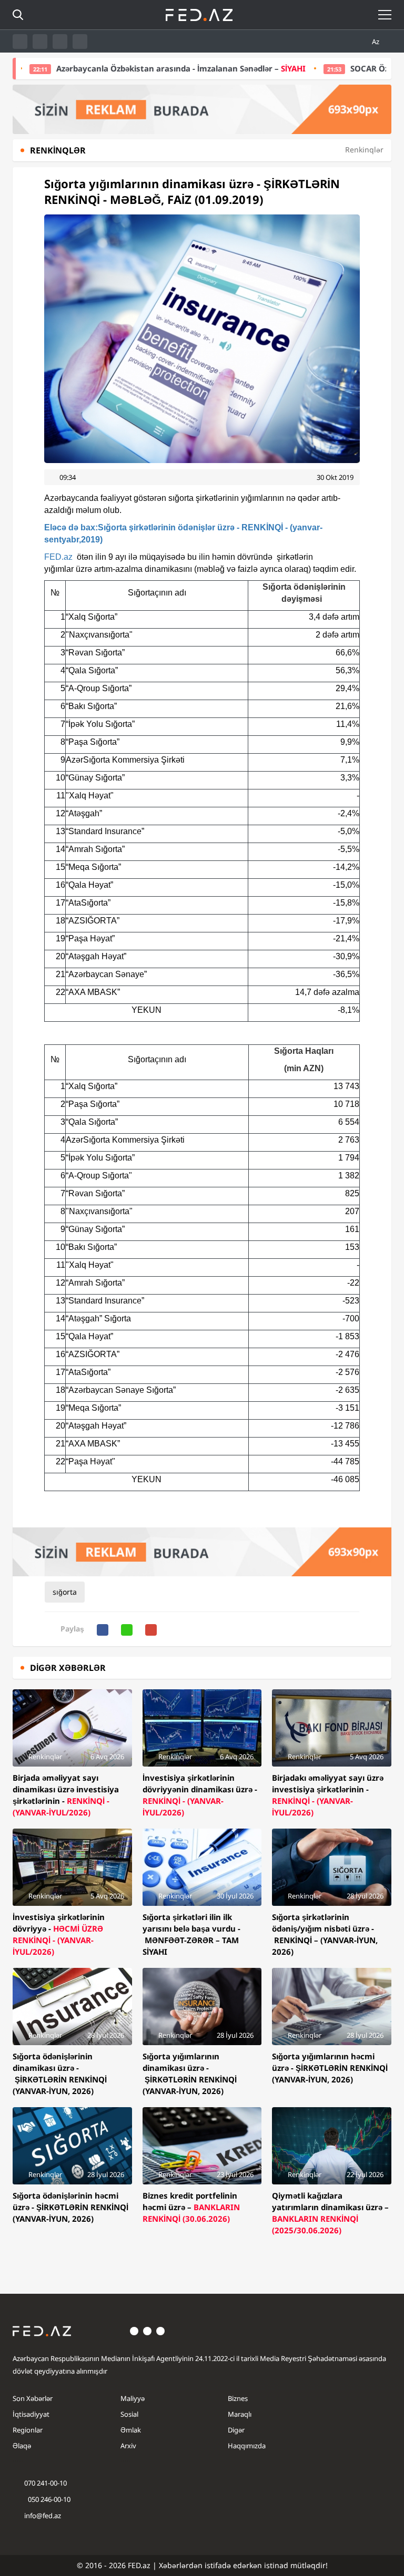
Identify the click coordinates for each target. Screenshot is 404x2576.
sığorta (65, 1592)
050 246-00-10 (48, 2499)
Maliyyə (133, 2398)
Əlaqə (22, 2446)
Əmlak (131, 2430)
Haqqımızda (247, 2446)
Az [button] (376, 42)
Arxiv (128, 2446)
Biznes (238, 2398)
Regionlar (28, 2430)
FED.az (58, 557)
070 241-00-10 (46, 2483)
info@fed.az (43, 2516)
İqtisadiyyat (31, 2414)
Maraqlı (240, 2414)
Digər (236, 2430)
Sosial (129, 2414)
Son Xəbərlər (33, 2398)
